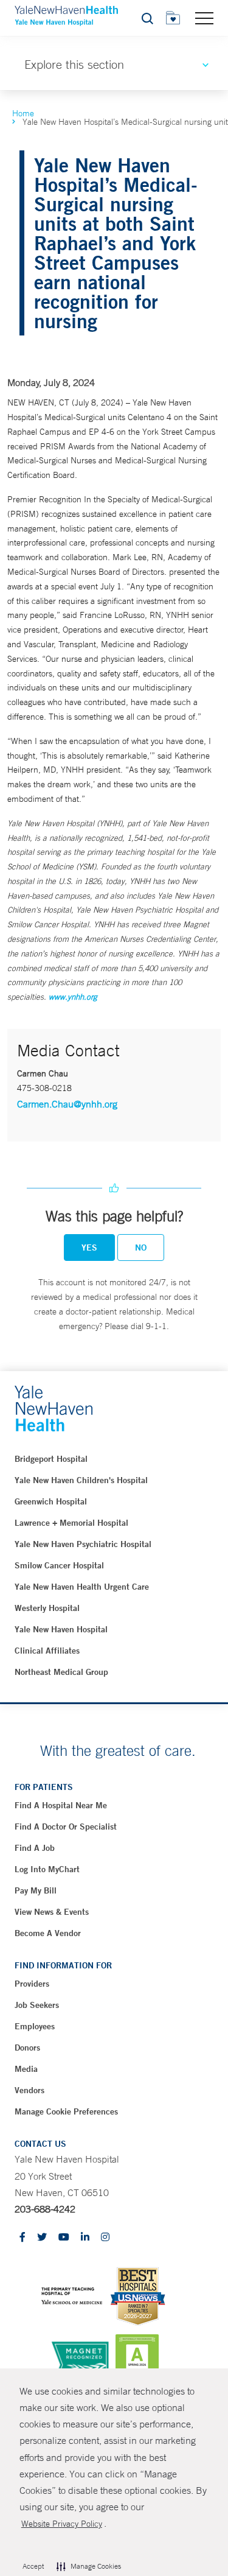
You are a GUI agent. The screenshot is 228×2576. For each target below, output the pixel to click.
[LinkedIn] (85, 2238)
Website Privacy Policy (62, 2524)
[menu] (204, 18)
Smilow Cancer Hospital (59, 1565)
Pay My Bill (36, 1890)
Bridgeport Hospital (51, 1459)
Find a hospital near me (61, 1805)
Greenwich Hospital (51, 1501)
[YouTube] (64, 2238)
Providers (32, 1984)
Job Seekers (37, 2005)
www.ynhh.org (73, 997)
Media (26, 2069)
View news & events (52, 1912)
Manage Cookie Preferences (66, 2111)
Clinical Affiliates (47, 1651)
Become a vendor (48, 1933)
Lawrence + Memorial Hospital (71, 1523)
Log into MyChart (47, 1869)
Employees (35, 2026)
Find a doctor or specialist (66, 1827)
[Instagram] (105, 2238)
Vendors (29, 2090)
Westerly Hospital (47, 1608)
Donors (27, 2048)
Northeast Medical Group (61, 1672)
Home (23, 113)
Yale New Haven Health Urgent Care (82, 1587)
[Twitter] (42, 2238)
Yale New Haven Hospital (61, 1629)
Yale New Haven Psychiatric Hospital (83, 1544)
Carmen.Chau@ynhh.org (67, 1104)
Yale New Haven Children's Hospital (81, 1480)
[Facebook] (22, 2238)
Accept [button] (33, 2566)
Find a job (35, 1848)
